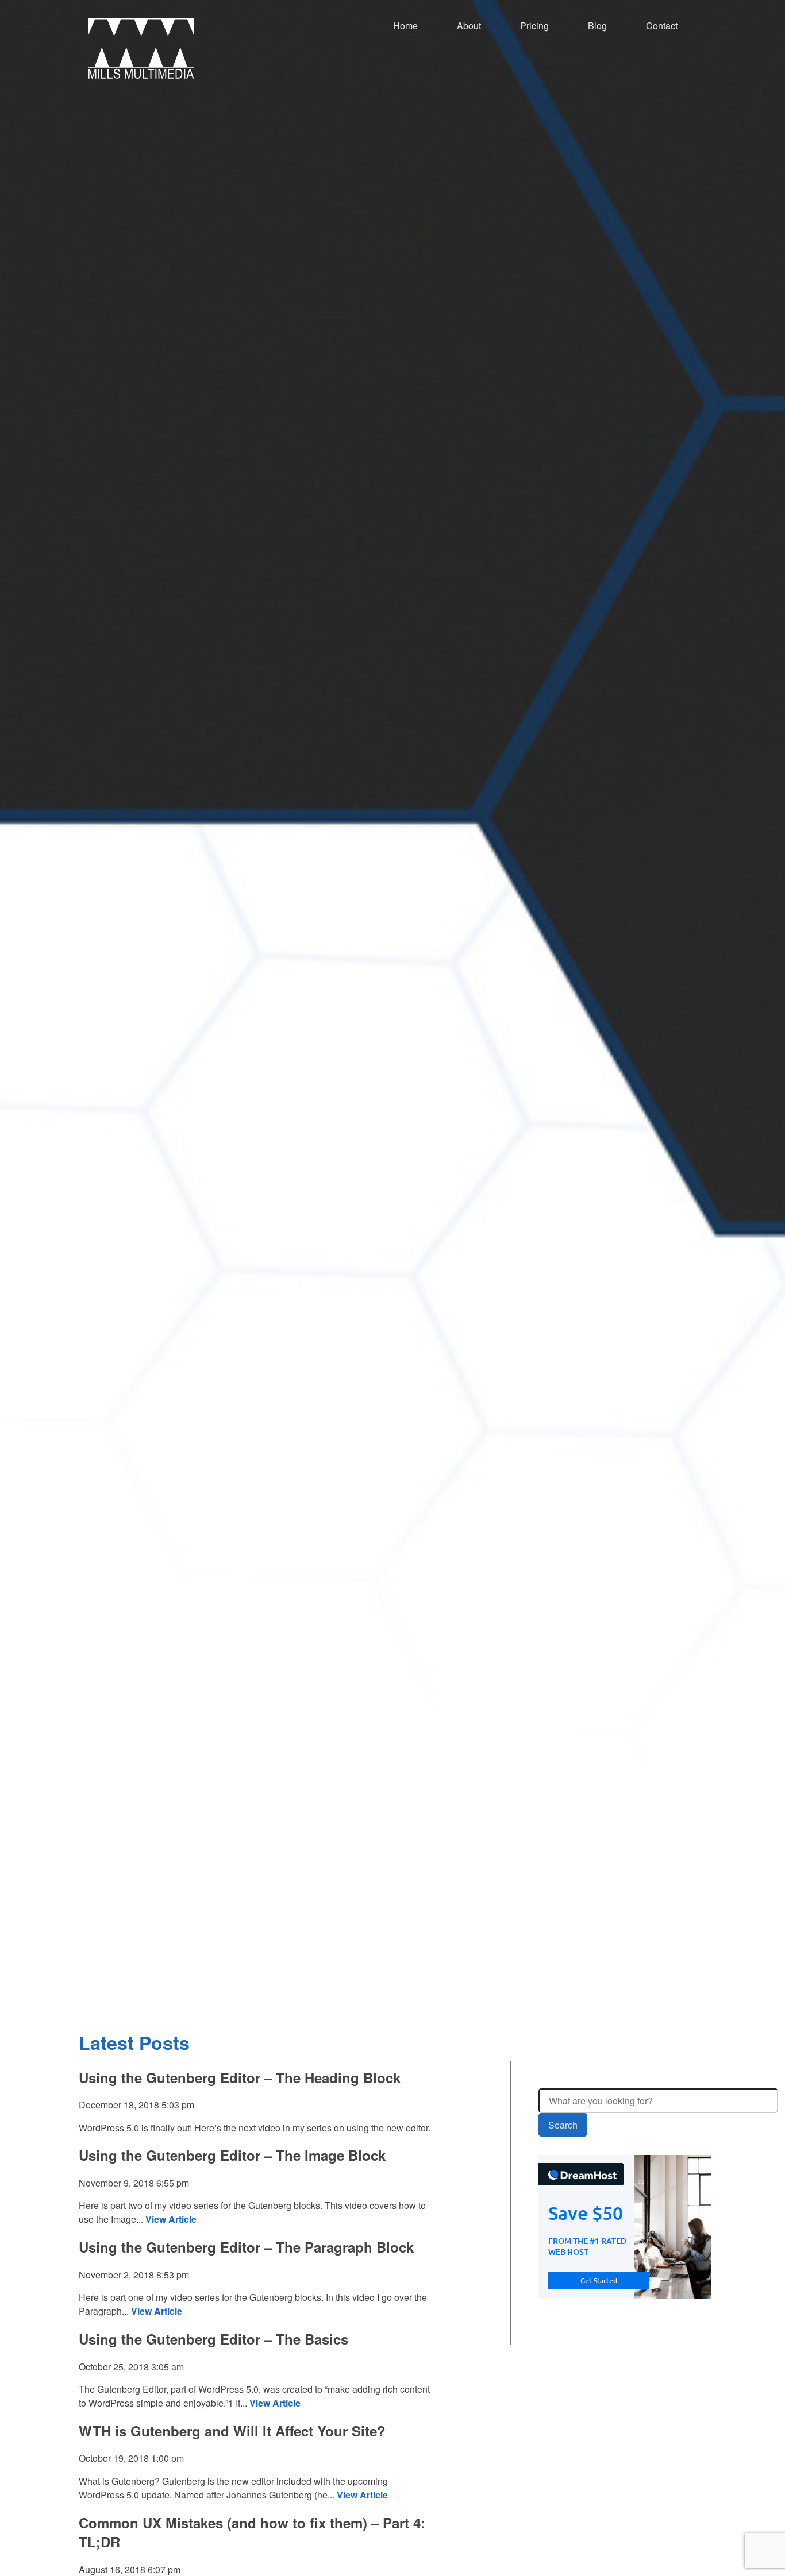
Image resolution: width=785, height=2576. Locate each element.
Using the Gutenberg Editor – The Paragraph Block (246, 2247)
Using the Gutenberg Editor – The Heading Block (240, 2077)
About (469, 26)
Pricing (534, 26)
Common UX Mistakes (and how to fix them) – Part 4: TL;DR (252, 2532)
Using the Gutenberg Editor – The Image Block (232, 2155)
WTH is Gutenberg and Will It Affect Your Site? (232, 2431)
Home (405, 26)
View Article (171, 2219)
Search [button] (563, 2125)
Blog (597, 26)
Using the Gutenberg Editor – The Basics (213, 2339)
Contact (662, 26)
